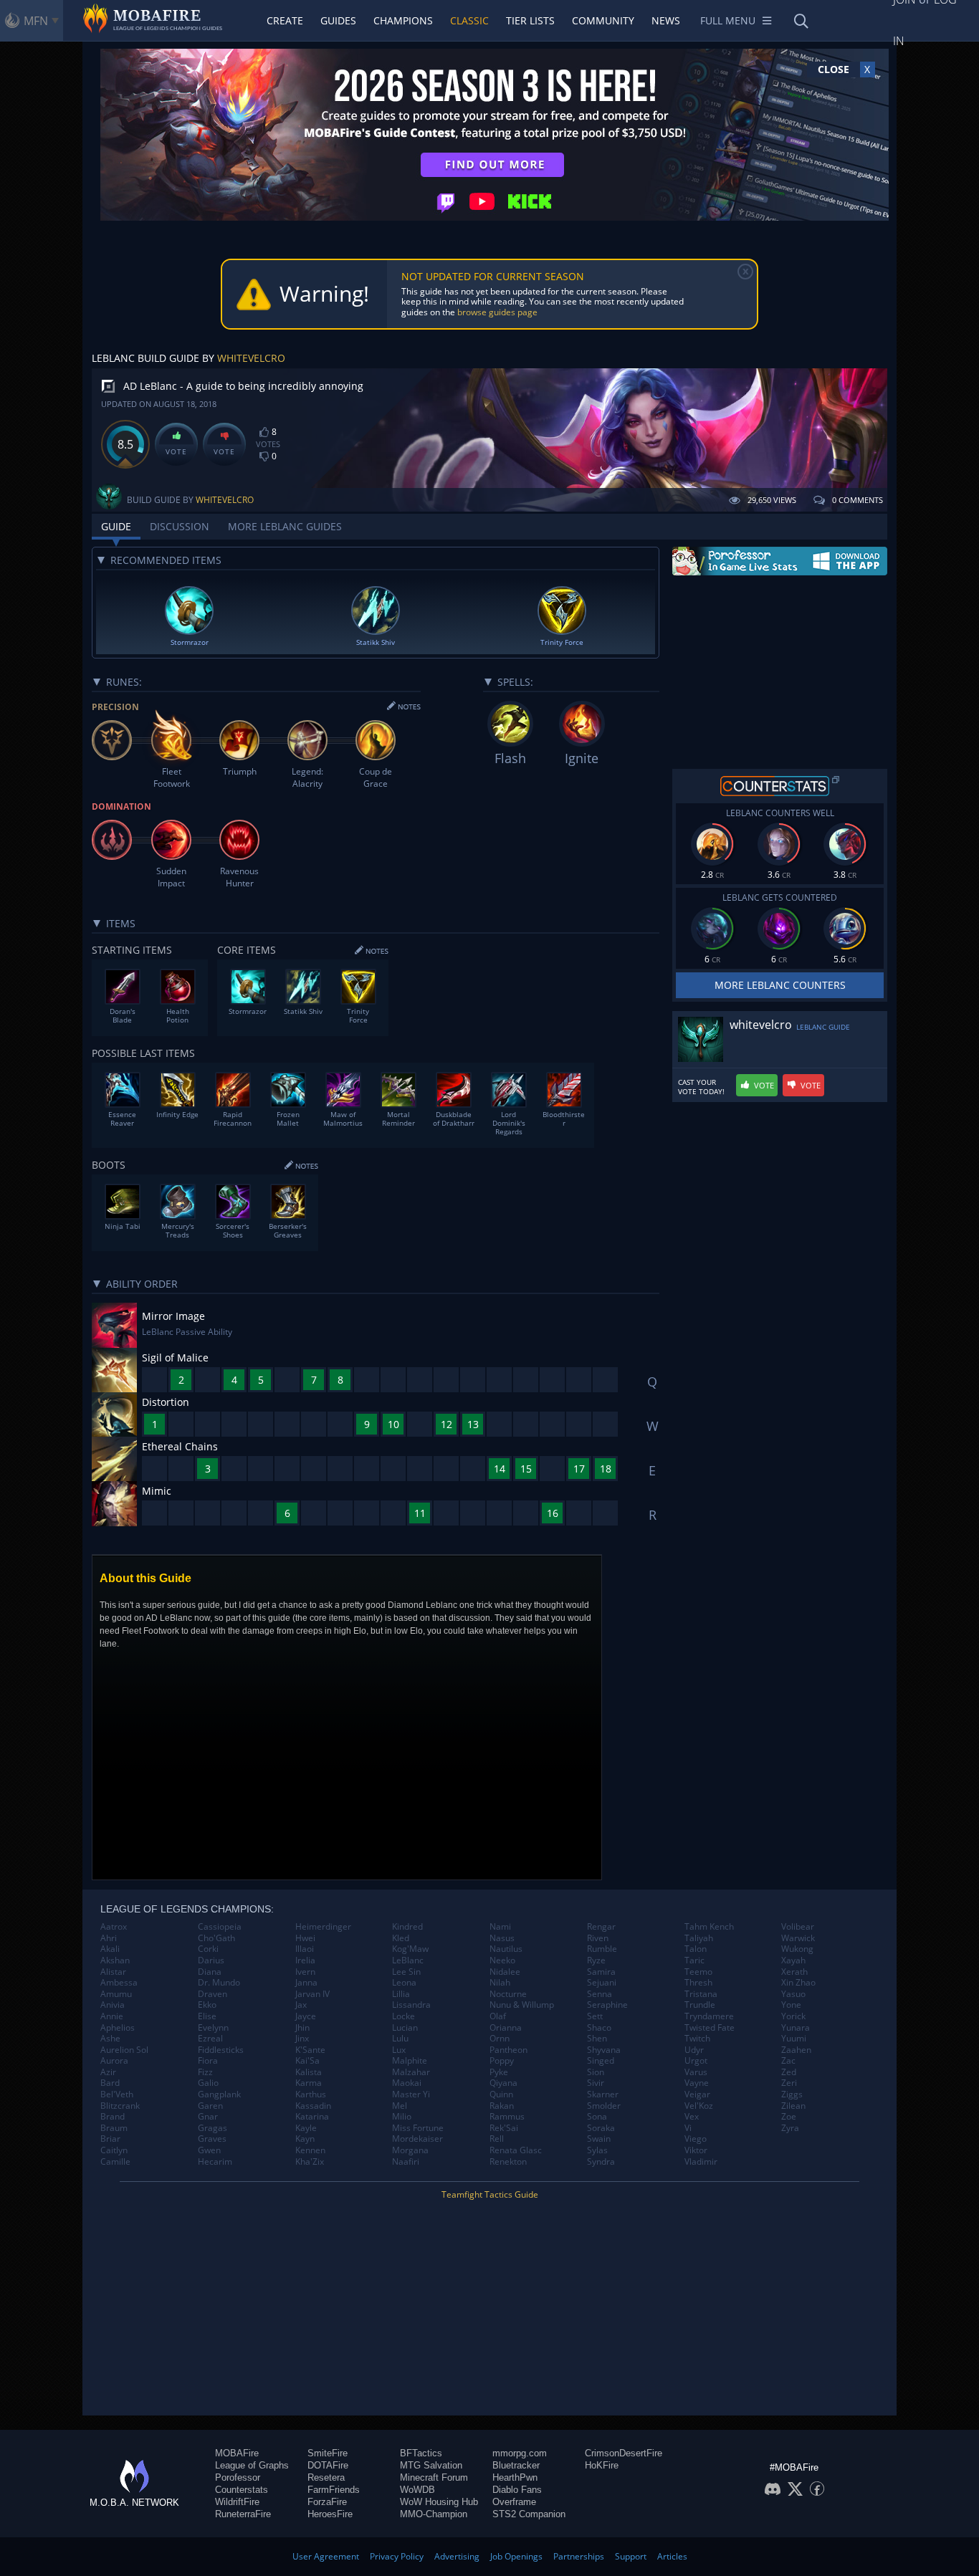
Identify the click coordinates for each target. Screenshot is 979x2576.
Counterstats (242, 2490)
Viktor (696, 2150)
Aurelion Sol (124, 2050)
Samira (601, 1972)
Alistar (113, 1972)
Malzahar (411, 2072)
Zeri (789, 2083)
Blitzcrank (120, 2106)
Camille (115, 2162)
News (666, 20)
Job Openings (516, 2556)
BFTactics (421, 2453)
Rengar (601, 1927)
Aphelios (118, 2028)
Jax (301, 2005)
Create (285, 20)
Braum (114, 2128)
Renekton (508, 2162)
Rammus (507, 2117)
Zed (789, 2072)
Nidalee (505, 1972)
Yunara (796, 2028)
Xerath (794, 1972)
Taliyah (699, 1938)
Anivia (113, 2005)
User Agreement (326, 2556)
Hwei (305, 1938)
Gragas (212, 2128)
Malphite (410, 2061)
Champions (403, 20)
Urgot (696, 2061)
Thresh (698, 1983)
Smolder (604, 2106)
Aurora (114, 2061)
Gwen (209, 2150)
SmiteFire (328, 2453)
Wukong (797, 1949)
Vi (688, 2128)
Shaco (599, 2028)
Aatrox (114, 1927)
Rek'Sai (504, 2128)
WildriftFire (237, 2502)
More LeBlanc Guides (285, 526)
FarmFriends (334, 2490)
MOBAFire (237, 2453)
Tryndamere (709, 2016)
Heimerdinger (323, 1927)
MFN (36, 21)
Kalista (309, 2072)
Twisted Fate (710, 2028)
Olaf (498, 2016)
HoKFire (602, 2465)
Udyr (694, 2050)
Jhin (302, 2028)
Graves (212, 2139)
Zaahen (796, 2050)
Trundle (700, 2005)
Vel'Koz (699, 2106)
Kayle (306, 2128)
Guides (338, 20)
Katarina (312, 2117)
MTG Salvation (431, 2465)
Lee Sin (406, 1972)
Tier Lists (530, 20)
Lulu (400, 2039)
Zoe (789, 2117)
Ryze (596, 1960)
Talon (696, 1949)
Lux (399, 2050)
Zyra (790, 2128)
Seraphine (607, 2005)
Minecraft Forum (434, 2477)
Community (603, 20)
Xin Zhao (798, 1983)
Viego (696, 2139)
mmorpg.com (520, 2453)
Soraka (601, 2128)
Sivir (596, 2083)
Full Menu (728, 20)
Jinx (302, 2039)
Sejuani (602, 1983)
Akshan (115, 1960)
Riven (598, 1938)
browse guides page (497, 312)
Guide (116, 526)
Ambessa (119, 1983)
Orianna (506, 2028)
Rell (497, 2139)
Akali (110, 1949)
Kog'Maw (410, 1949)
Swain (599, 2139)
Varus (696, 2072)
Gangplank (219, 2094)
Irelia (305, 1960)
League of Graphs (252, 2465)
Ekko (207, 2005)
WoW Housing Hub (439, 2502)
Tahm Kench (709, 1927)
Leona (404, 1983)
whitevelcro (251, 358)
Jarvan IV (312, 1994)
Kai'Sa (307, 2061)
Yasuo (793, 1994)
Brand (113, 2117)
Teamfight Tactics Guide (490, 2194)
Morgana (410, 2150)
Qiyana (503, 2083)
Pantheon (508, 2050)
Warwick (798, 1938)
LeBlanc (408, 1960)
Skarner (603, 2094)
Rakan (502, 2106)
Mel (400, 2106)
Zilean (793, 2106)
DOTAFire (328, 2465)
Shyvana (604, 2050)
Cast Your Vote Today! (701, 1087)
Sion (596, 2072)
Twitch (697, 2039)
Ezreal (210, 2039)
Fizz (205, 2072)
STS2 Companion (529, 2514)
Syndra (601, 2162)
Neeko (502, 1960)
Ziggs (792, 2094)
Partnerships (579, 2556)
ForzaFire (327, 2502)
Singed (601, 2061)
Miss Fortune (418, 2128)
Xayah (793, 1960)
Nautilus (506, 1949)
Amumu (116, 1994)
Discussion (180, 526)
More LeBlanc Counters (780, 985)
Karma (309, 2083)
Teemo (698, 1972)
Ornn (500, 2039)
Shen (597, 2039)
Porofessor (238, 2477)
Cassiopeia (220, 1927)
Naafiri (406, 2162)
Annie (112, 2016)
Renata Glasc (516, 2150)
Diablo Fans (517, 2490)
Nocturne (508, 1994)
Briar (110, 2139)
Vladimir (701, 2162)
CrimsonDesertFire (624, 2453)
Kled (401, 1938)
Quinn (501, 2094)
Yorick (793, 2016)
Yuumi (794, 2039)
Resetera (326, 2477)
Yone (791, 2005)
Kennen (310, 2150)
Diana (210, 1972)
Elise (207, 2016)
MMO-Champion (434, 2514)
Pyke (499, 2072)
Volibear (798, 1927)
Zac (788, 2061)
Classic (469, 20)
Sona (597, 2117)
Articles (672, 2556)
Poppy (502, 2061)
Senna (600, 1994)
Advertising (457, 2556)
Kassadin (313, 2106)
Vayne (697, 2083)
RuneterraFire (243, 2514)
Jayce (306, 2016)
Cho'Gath (216, 1938)
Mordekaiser (417, 2139)
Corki (208, 1949)
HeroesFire (330, 2514)
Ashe (110, 2039)
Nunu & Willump (522, 2005)
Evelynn (213, 2028)
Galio (208, 2083)
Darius (211, 1960)
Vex (692, 2117)
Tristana (701, 1994)
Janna (306, 1983)
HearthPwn (515, 2477)
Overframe (514, 2502)
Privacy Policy (397, 2556)
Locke (403, 2016)
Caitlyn (114, 2150)
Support (631, 2556)
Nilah (500, 1983)
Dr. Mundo (219, 1983)
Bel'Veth (117, 2094)
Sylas (597, 2150)
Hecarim (215, 2162)
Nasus (502, 1938)
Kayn (305, 2139)
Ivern (305, 1972)
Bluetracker (516, 2465)
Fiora (208, 2061)
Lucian (405, 2028)
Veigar (697, 2094)
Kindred (407, 1927)
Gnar (208, 2117)
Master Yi (411, 2094)
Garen (210, 2106)
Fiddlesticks (221, 2050)
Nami (500, 1927)
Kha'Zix (310, 2162)
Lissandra (411, 2005)
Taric (694, 1960)
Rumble (602, 1949)
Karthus (311, 2094)
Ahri (109, 1938)
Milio (402, 2117)
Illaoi (305, 1949)
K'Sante (310, 2050)
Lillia (401, 1994)
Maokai (407, 2083)
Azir (108, 2072)
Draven (212, 1994)
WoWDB (417, 2490)
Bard (110, 2083)
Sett (595, 2016)
